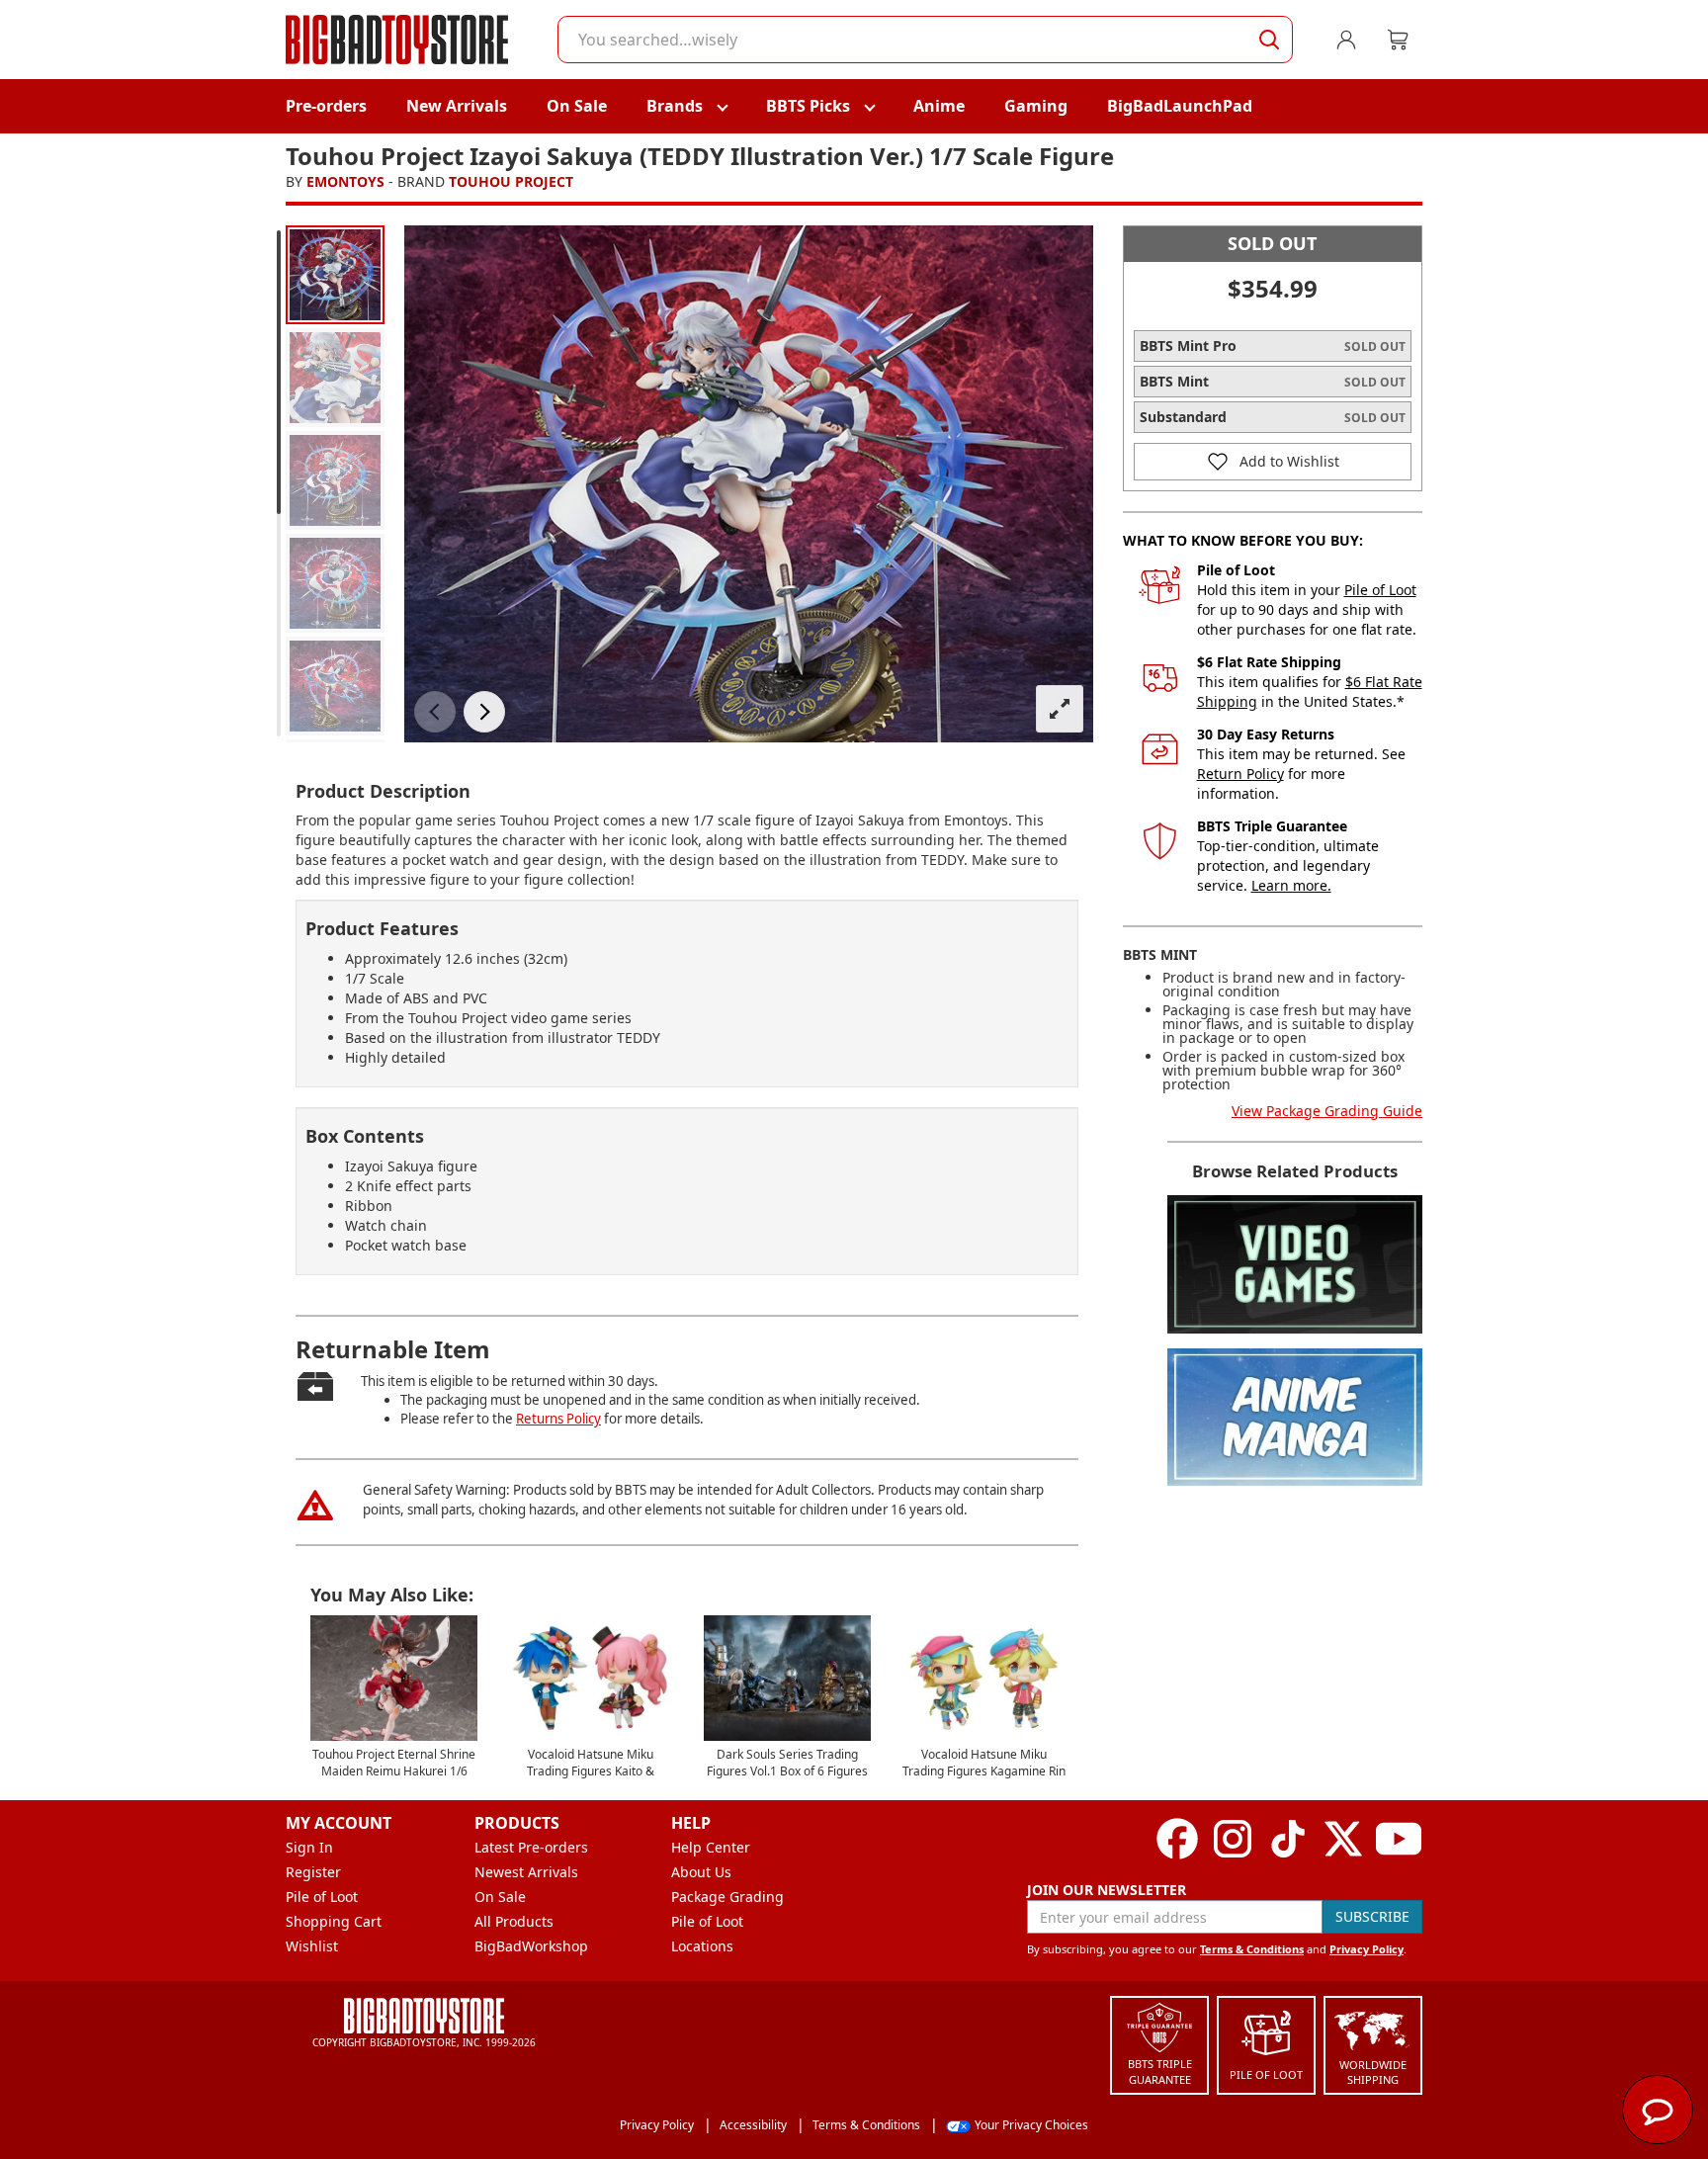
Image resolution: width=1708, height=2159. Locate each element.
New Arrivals (457, 106)
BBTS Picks (808, 106)
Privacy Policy (1366, 1949)
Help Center (711, 1847)
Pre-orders (326, 106)
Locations (702, 1946)
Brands (675, 106)
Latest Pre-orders (531, 1847)
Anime (939, 106)
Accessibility (753, 2125)
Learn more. (1291, 885)
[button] (435, 712)
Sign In (309, 1847)
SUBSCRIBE (1372, 1916)
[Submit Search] (1269, 40)
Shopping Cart (334, 1921)
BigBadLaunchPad (1180, 106)
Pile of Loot (1380, 590)
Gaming (1036, 106)
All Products (514, 1921)
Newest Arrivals (526, 1872)
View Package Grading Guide (1327, 1111)
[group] (335, 275)
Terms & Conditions (1252, 1949)
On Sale (577, 106)
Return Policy (1240, 774)
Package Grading (727, 1897)
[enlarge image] (1060, 709)
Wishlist (312, 1946)
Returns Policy (558, 1419)
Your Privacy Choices (1031, 2125)
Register (313, 1872)
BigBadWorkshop (531, 1946)
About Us (701, 1872)
